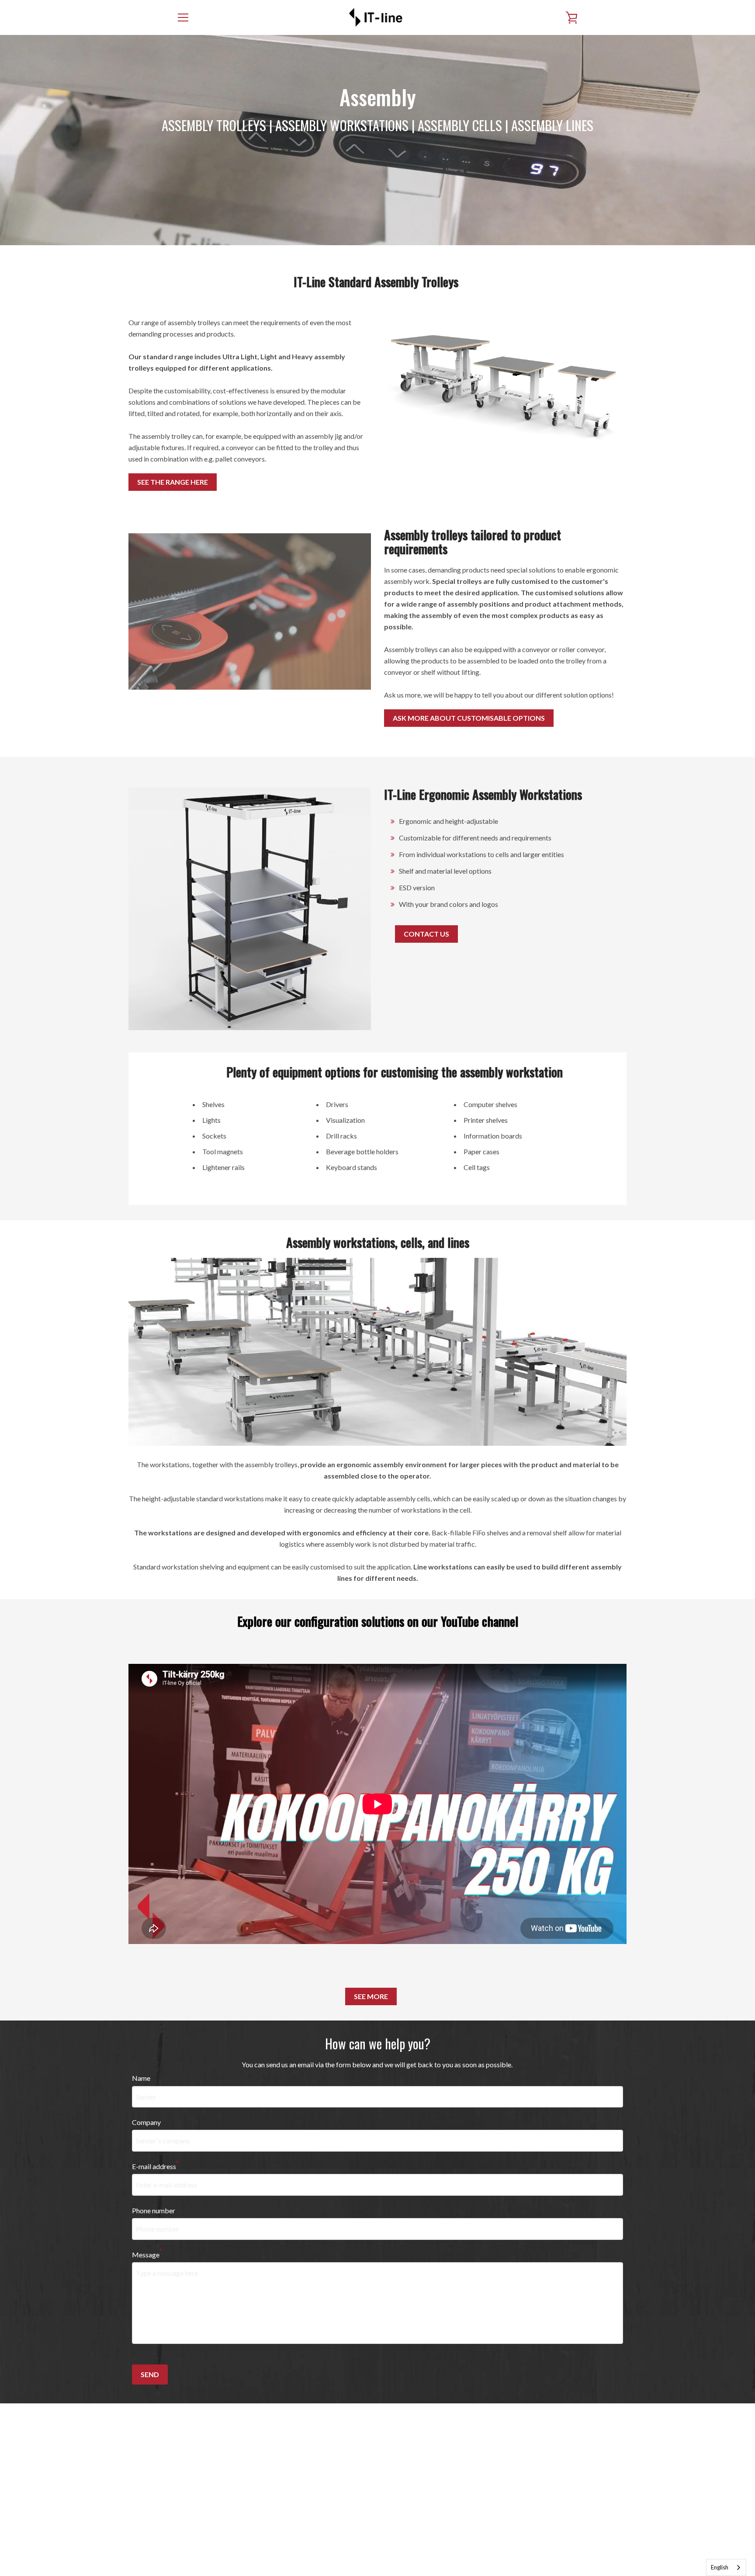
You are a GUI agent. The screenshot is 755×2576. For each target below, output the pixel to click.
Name (141, 2078)
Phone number (154, 2210)
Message (147, 2254)
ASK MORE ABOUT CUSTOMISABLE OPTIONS (469, 718)
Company (146, 2122)
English (720, 2567)
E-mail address (155, 2165)
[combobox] (726, 2567)
